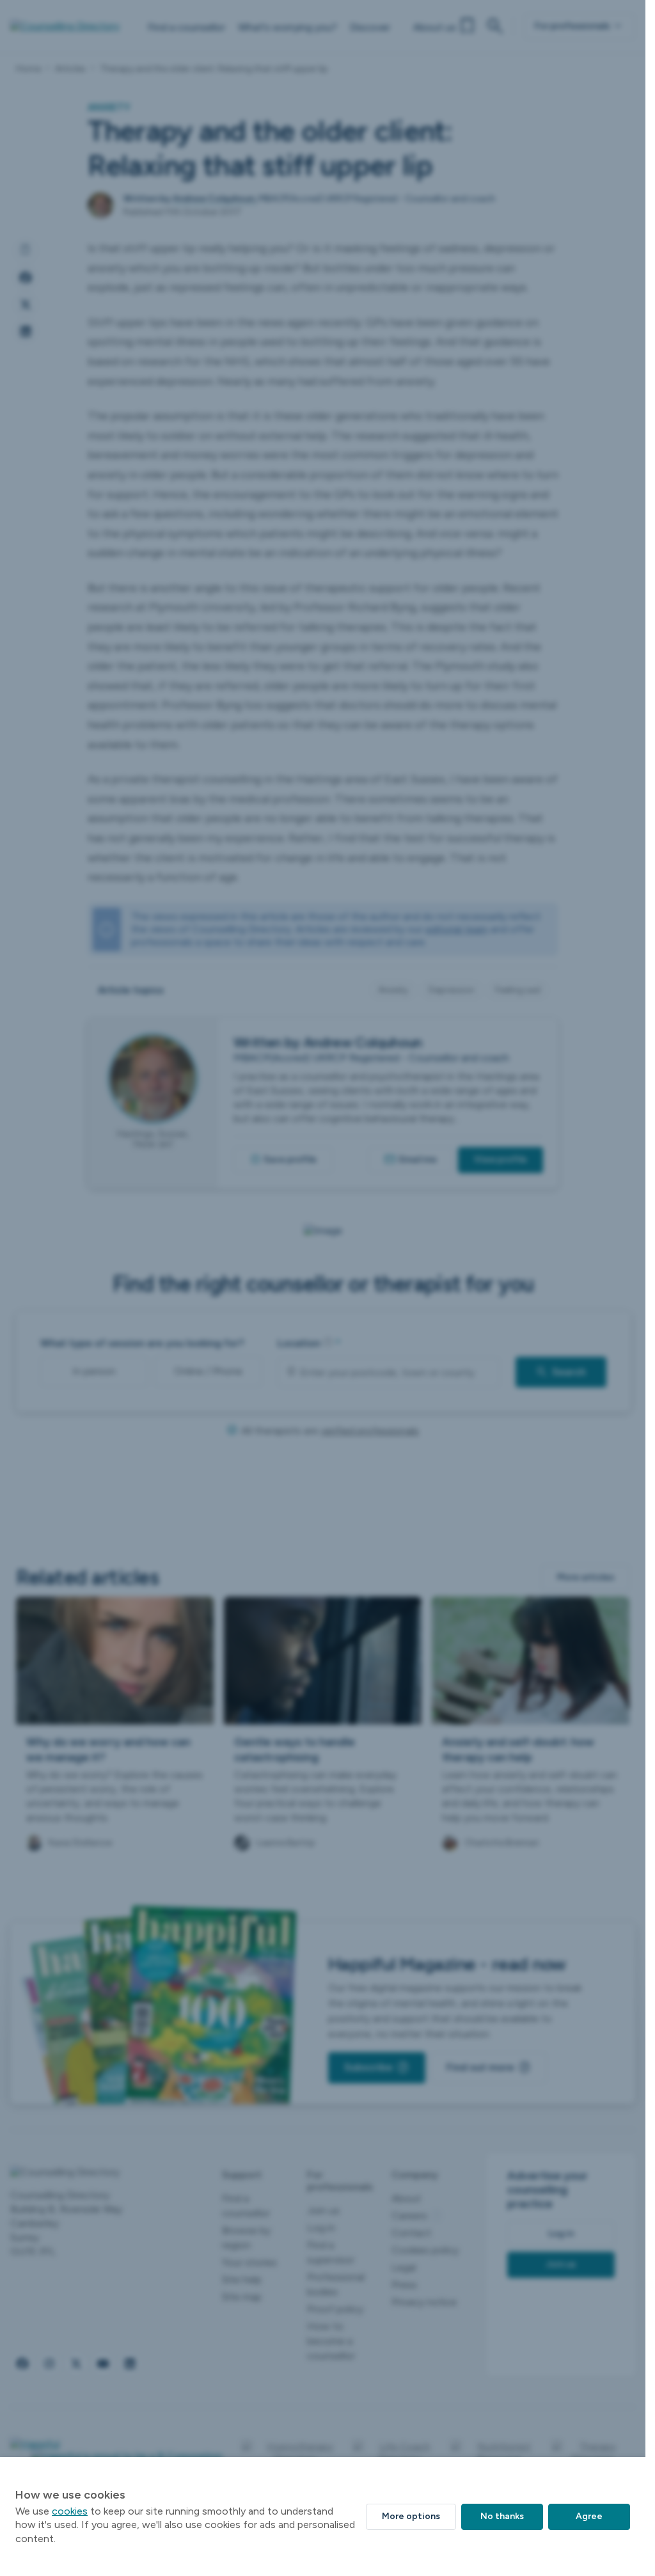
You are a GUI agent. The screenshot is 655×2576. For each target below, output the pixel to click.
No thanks (502, 2516)
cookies (70, 2511)
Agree (589, 2516)
